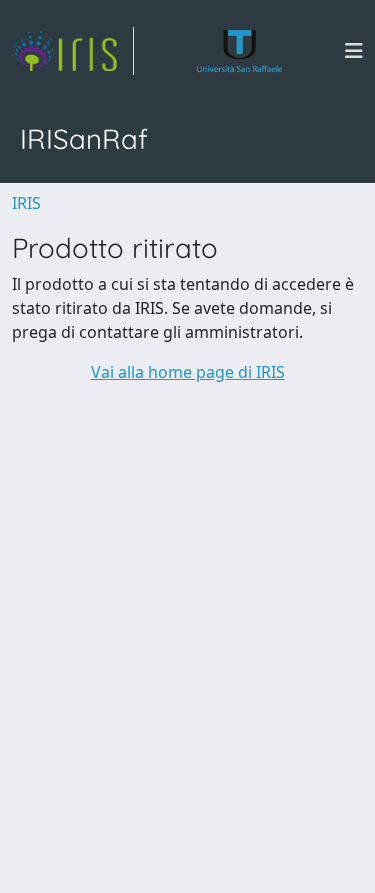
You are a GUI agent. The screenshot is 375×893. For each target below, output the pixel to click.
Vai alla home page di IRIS (188, 372)
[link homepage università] (239, 51)
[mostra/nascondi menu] (354, 51)
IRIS (26, 203)
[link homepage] (73, 51)
